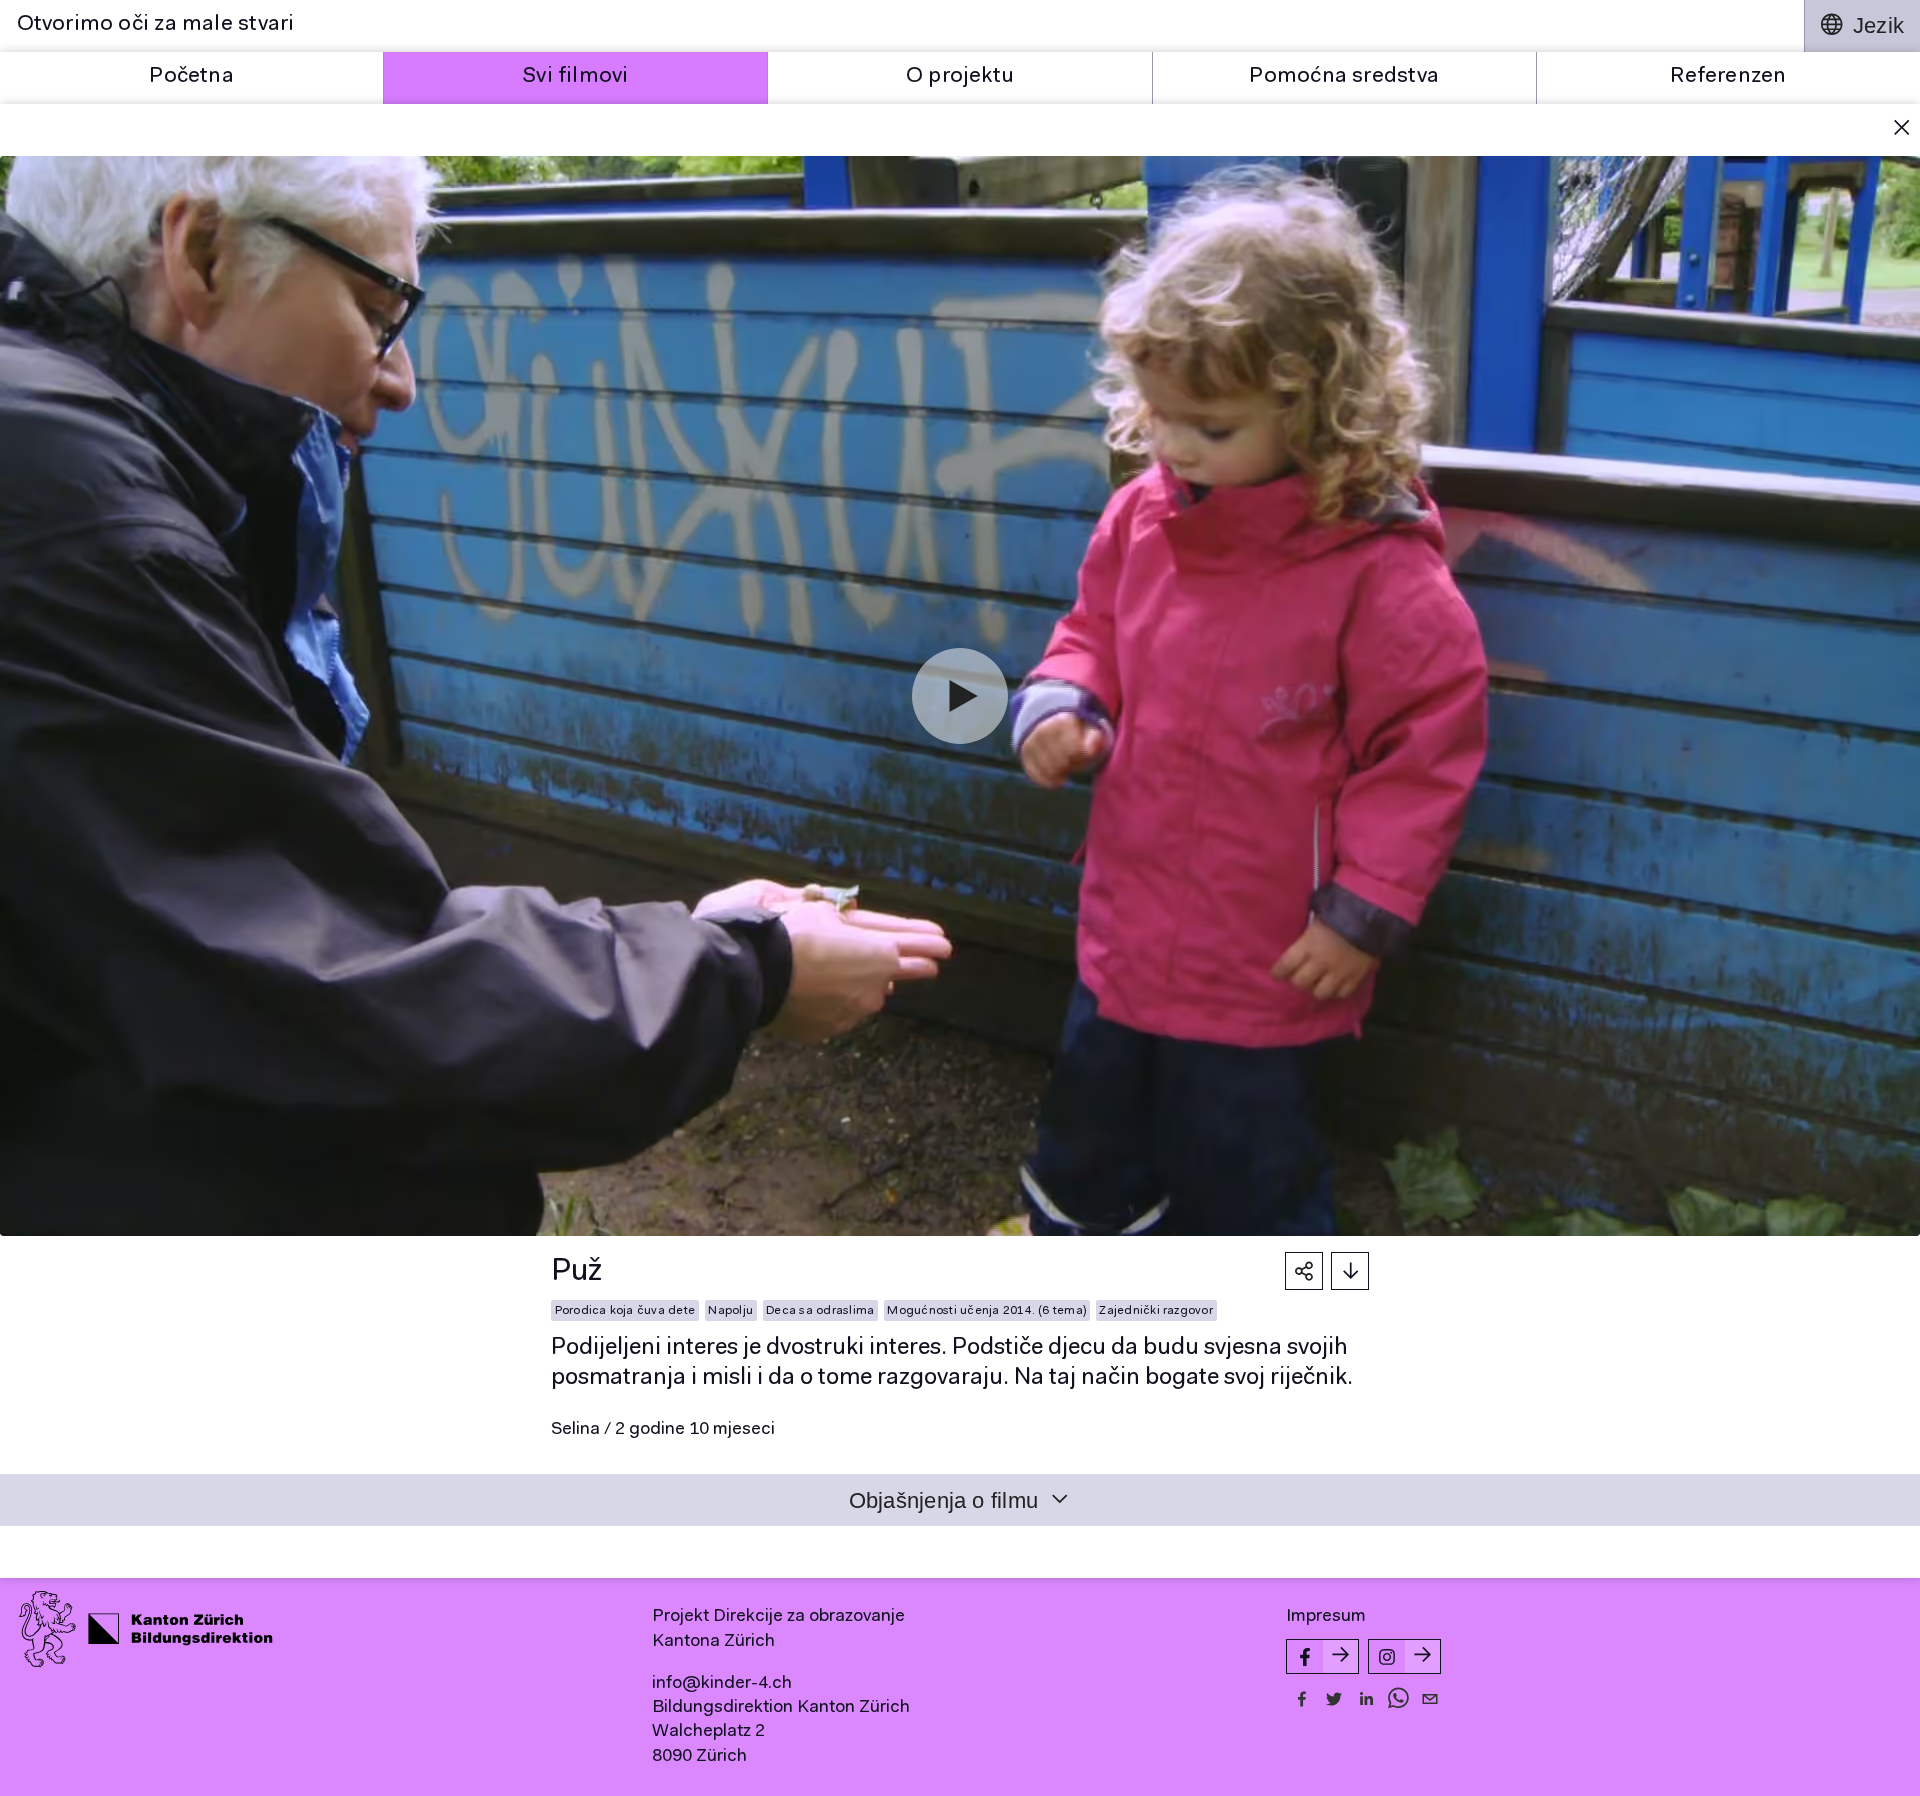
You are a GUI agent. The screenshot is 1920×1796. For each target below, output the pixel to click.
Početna (191, 77)
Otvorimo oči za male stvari (156, 25)
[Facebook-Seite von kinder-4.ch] (1322, 1656)
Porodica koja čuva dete (625, 1311)
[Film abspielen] (960, 696)
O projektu (960, 77)
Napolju (730, 1311)
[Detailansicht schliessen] (1901, 130)
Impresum (1326, 1617)
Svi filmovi (575, 77)
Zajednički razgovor (1156, 1311)
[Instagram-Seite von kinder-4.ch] (1404, 1656)
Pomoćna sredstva (1344, 77)
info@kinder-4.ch (722, 1684)
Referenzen (1728, 77)
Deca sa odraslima (820, 1311)
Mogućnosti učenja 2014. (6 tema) (986, 1311)
